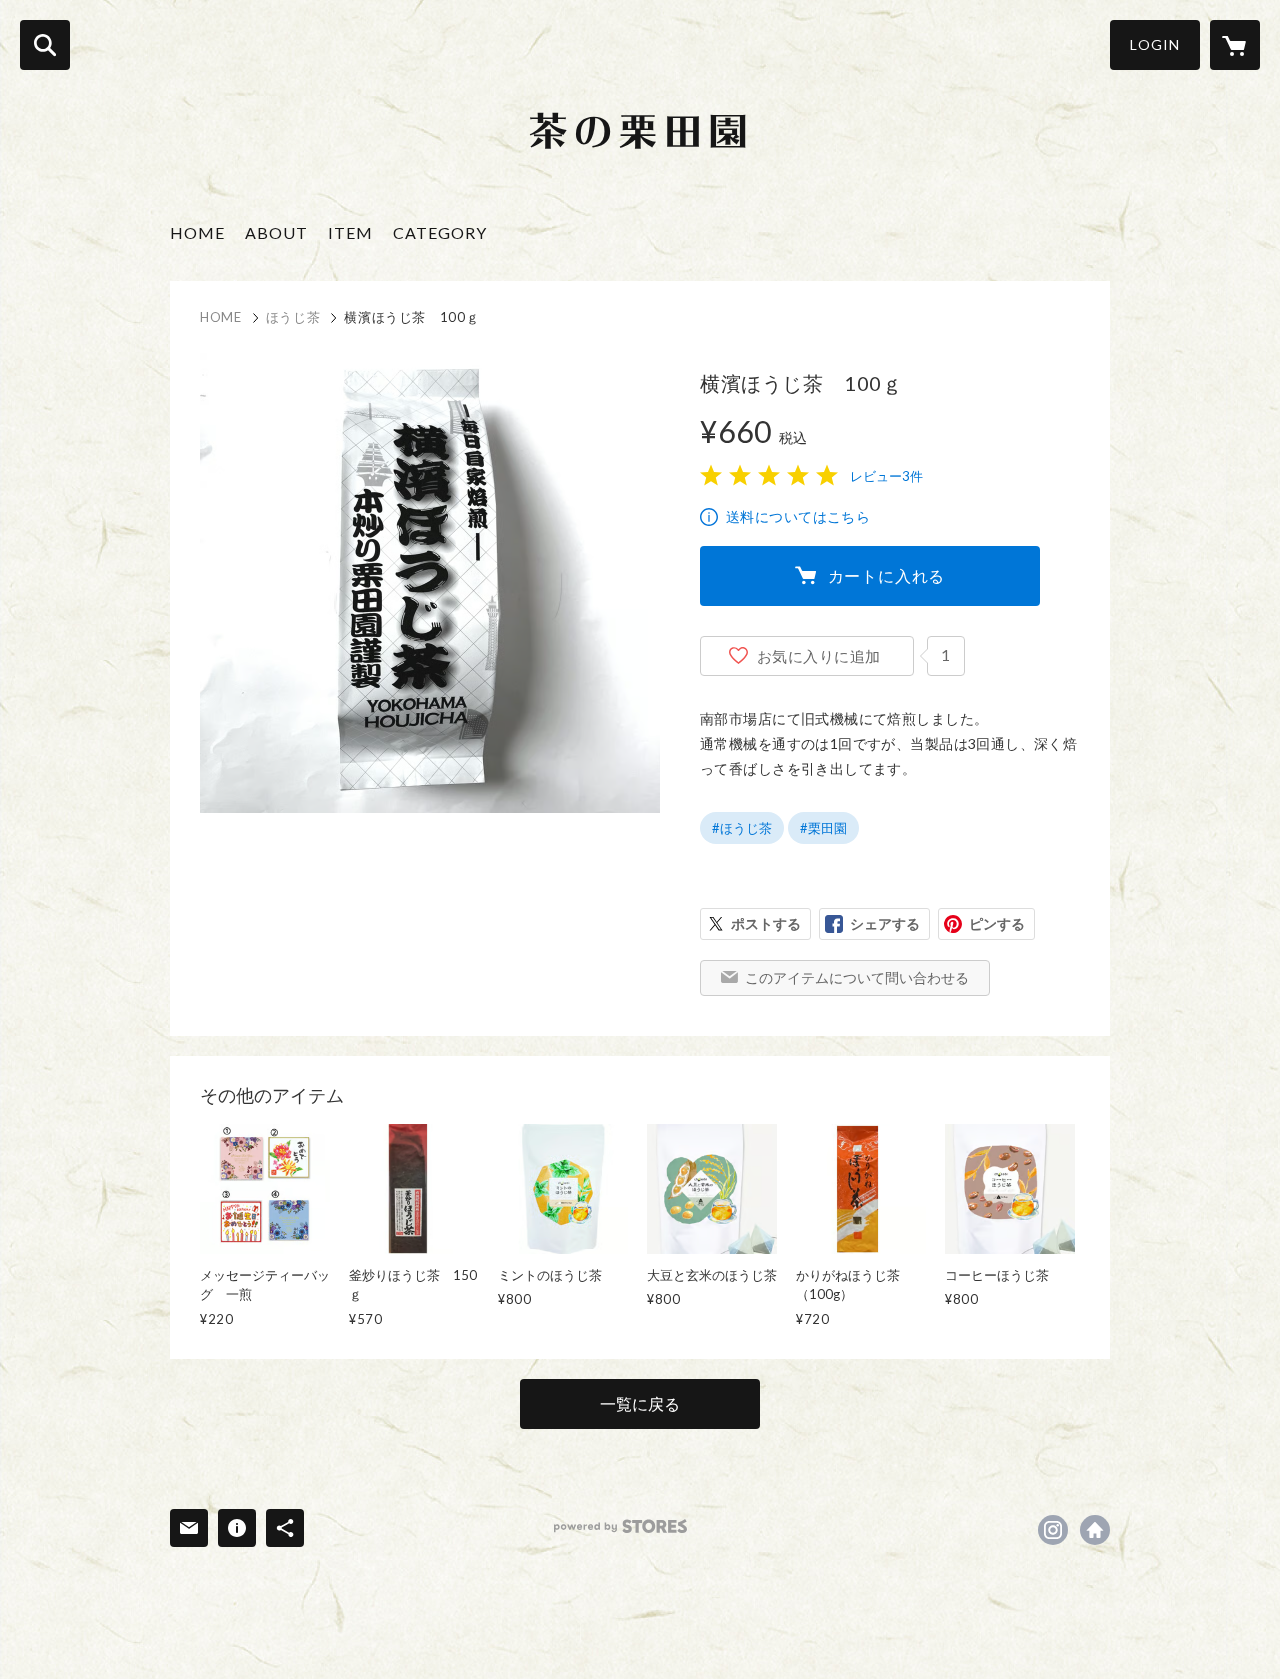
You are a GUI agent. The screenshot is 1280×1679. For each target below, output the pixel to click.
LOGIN (1155, 44)
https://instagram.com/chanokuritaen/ (1053, 1530)
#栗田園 (823, 828)
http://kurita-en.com (1095, 1530)
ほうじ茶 (293, 317)
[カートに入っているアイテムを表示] (1235, 45)
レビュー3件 (886, 476)
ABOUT (276, 232)
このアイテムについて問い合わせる (857, 977)
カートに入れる (887, 575)
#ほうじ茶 (742, 828)
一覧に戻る (640, 1403)
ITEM (350, 232)
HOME (197, 232)
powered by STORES (620, 1526)
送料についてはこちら (798, 516)
